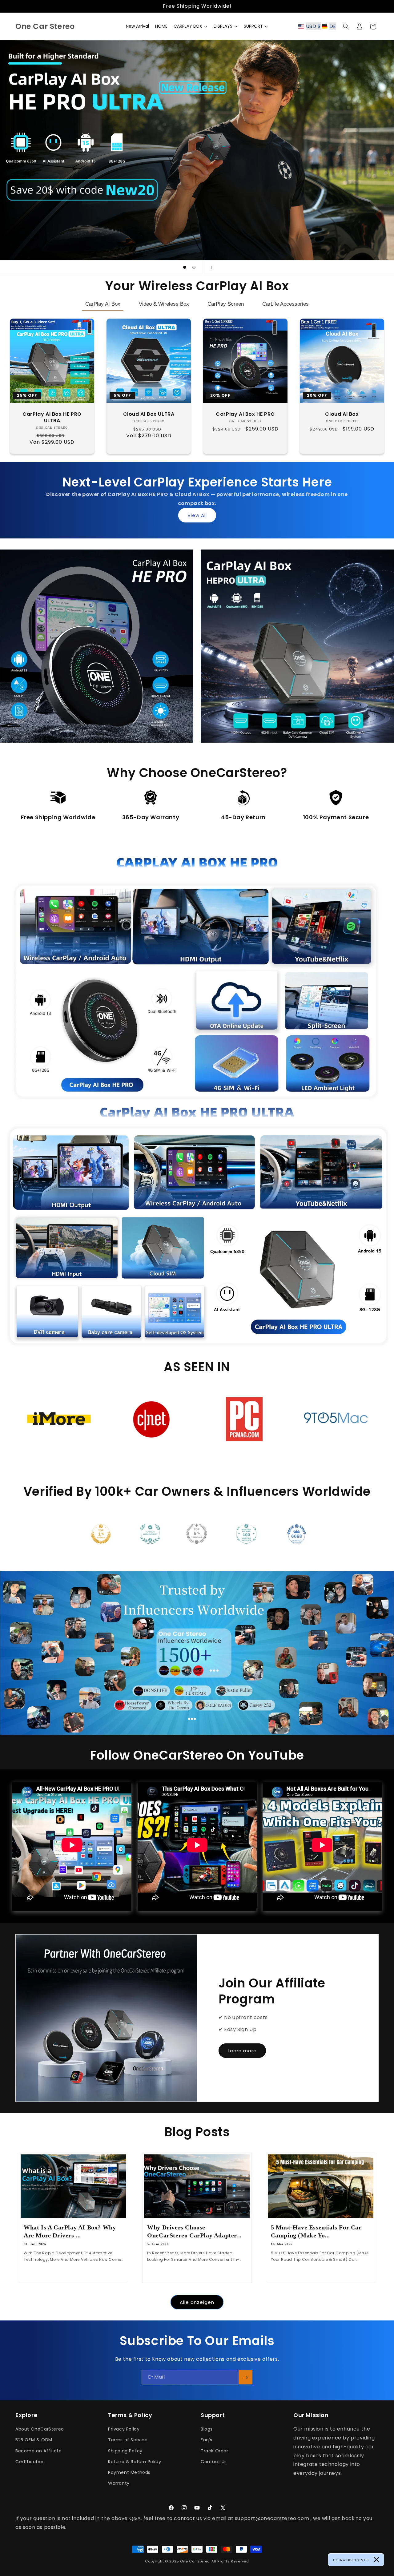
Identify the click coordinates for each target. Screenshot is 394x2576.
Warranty (119, 2483)
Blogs (207, 2429)
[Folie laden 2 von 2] (194, 267)
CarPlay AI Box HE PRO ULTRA (52, 418)
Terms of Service (128, 2440)
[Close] (376, 2560)
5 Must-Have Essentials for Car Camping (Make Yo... (316, 2231)
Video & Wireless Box (164, 304)
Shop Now (94, 677)
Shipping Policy (125, 2451)
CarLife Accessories (285, 304)
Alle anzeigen (197, 2302)
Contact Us (214, 2462)
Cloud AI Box (342, 414)
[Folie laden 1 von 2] (185, 267)
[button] (319, 26)
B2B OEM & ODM (34, 2440)
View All (197, 515)
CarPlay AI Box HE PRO (245, 414)
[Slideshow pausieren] (211, 267)
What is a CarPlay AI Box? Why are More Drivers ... (70, 2231)
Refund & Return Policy (135, 2462)
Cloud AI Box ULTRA (149, 414)
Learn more (242, 2050)
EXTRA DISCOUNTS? (351, 2560)
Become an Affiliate (38, 2451)
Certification (30, 2462)
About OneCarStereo (40, 2429)
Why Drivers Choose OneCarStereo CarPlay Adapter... (194, 2231)
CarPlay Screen (226, 304)
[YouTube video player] (322, 1846)
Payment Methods (129, 2472)
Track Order (215, 2451)
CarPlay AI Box (103, 304)
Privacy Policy (124, 2429)
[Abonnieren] (245, 2377)
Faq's (207, 2440)
